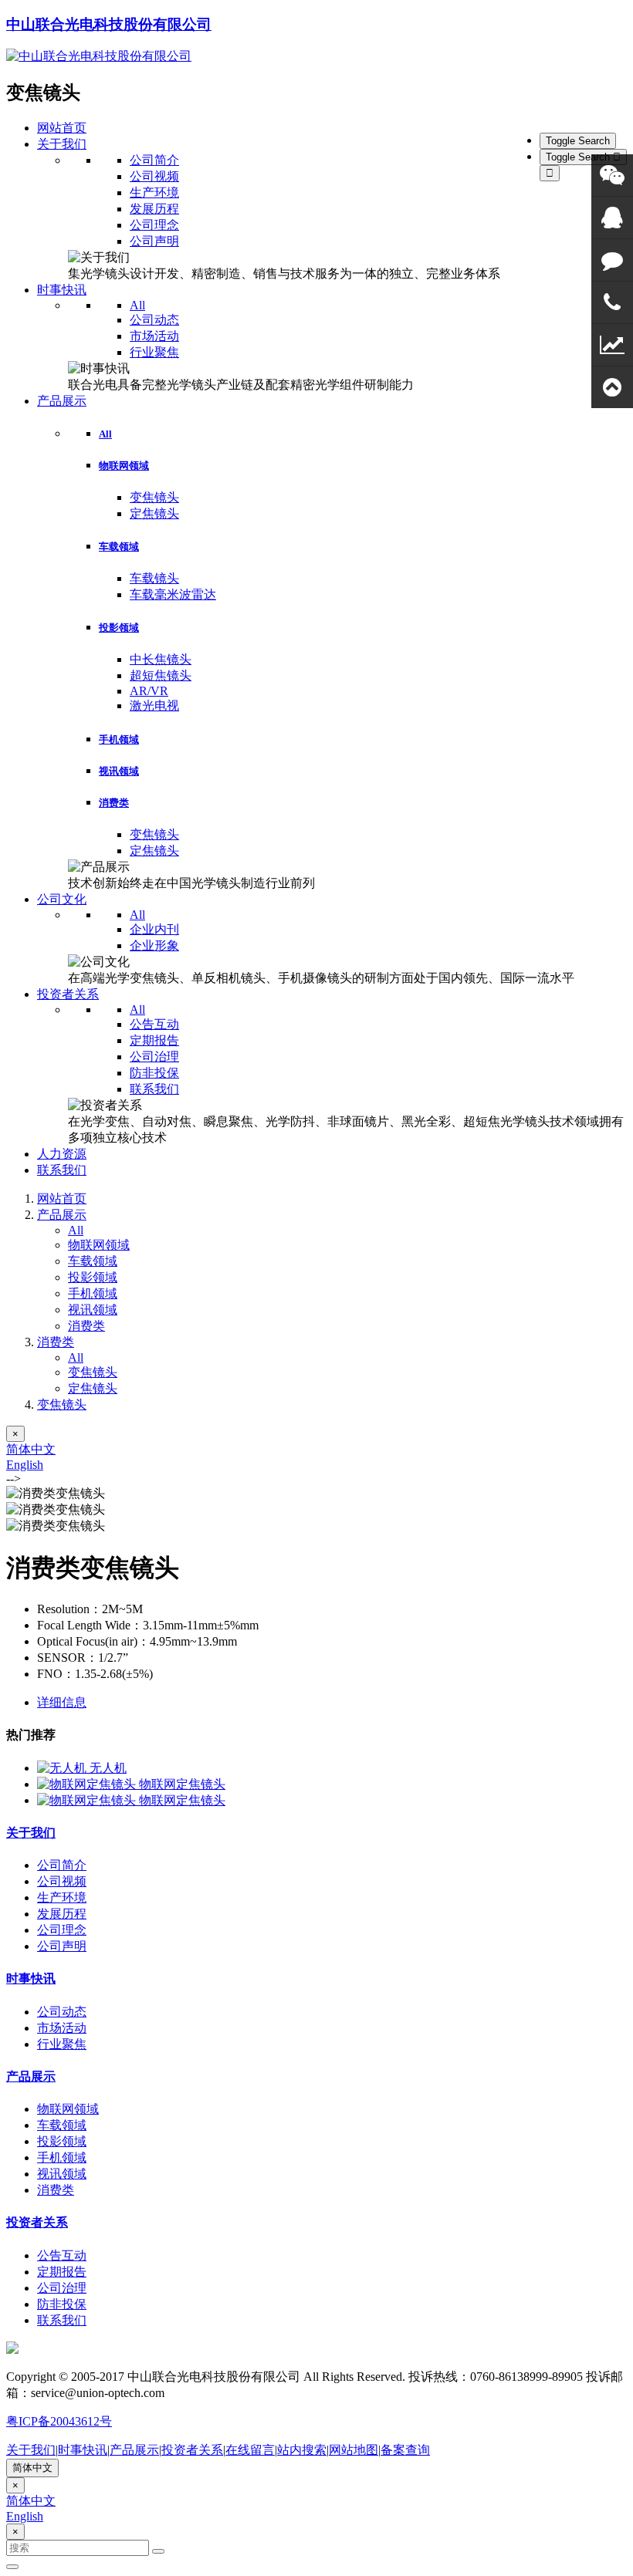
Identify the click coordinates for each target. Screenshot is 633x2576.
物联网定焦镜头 (182, 1784)
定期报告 (154, 1040)
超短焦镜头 (161, 675)
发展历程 (154, 209)
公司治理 (154, 1057)
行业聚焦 (154, 352)
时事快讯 (31, 1978)
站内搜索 (302, 2450)
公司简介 (154, 160)
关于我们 (31, 1833)
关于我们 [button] (62, 144)
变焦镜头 (154, 497)
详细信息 (62, 1702)
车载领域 (119, 547)
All (137, 305)
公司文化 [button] (62, 899)
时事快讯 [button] (62, 290)
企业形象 (154, 945)
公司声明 (154, 241)
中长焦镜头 (161, 659)
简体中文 (31, 1449)
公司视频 (154, 176)
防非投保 (154, 1073)
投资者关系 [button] (68, 994)
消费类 (114, 803)
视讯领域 (119, 771)
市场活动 (154, 336)
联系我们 (154, 1089)
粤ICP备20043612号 (59, 2421)
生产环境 (154, 192)
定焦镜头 (154, 513)
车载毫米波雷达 (173, 594)
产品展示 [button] (62, 401)
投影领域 (119, 628)
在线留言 (250, 2450)
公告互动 (154, 1024)
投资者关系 (37, 2222)
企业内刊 (154, 929)
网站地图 (354, 2450)
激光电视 (154, 706)
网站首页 (62, 128)
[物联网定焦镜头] (88, 1784)
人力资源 (62, 1154)
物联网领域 (124, 466)
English (25, 1465)
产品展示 (62, 1215)
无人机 (108, 1768)
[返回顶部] (612, 387)
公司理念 (154, 225)
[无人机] (63, 1768)
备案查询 (405, 2450)
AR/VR (149, 691)
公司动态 (154, 320)
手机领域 (119, 739)
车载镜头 (154, 578)
